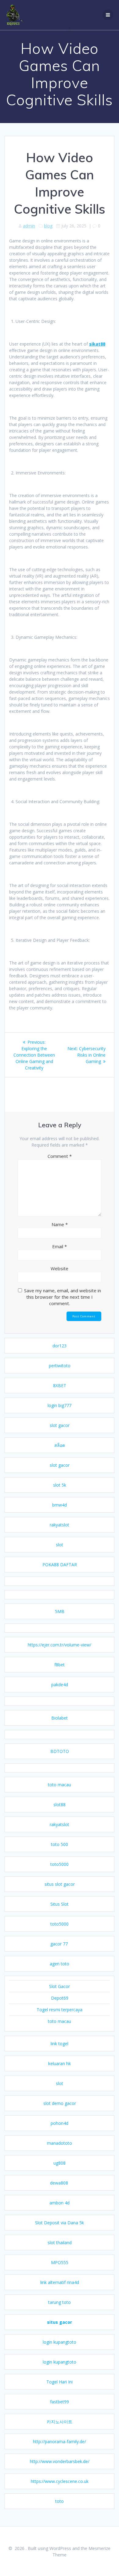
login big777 (60, 1405)
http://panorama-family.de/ (60, 2441)
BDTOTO (60, 1751)
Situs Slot (60, 1904)
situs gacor (60, 2322)
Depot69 (60, 1998)
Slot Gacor (60, 1986)
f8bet (60, 1665)
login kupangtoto (60, 2342)
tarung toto (60, 2302)
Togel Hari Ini (60, 2382)
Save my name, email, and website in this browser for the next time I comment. (63, 1297)
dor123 (60, 1346)
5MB (60, 1611)
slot (60, 1545)
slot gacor (60, 1425)
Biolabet (60, 1718)
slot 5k (60, 1485)
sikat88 (97, 344)
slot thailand (60, 2243)
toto (60, 2501)
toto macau (60, 1785)
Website (60, 1268)
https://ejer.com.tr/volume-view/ (60, 1645)
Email (60, 1246)
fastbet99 (60, 2402)
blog (48, 226)
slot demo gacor (60, 2103)
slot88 (60, 1805)
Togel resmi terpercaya (60, 2010)
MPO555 (60, 2262)
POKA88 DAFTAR (60, 1565)
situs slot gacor (60, 1884)
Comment (60, 1156)
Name (60, 1224)
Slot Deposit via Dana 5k (60, 2223)
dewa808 (60, 2183)
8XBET (60, 1385)
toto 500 (60, 1844)
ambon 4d (60, 2203)
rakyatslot (60, 1525)
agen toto (60, 1964)
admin (29, 226)
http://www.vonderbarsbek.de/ (60, 2461)
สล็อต (60, 1445)
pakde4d (60, 1685)
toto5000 (60, 1864)
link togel (60, 2044)
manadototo (60, 2143)
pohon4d (60, 2123)
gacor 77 (60, 1944)
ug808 (60, 2163)
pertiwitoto (60, 1366)
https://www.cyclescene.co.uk (60, 2481)
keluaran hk (60, 2063)
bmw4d (60, 1505)
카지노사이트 (60, 2422)
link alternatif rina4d (60, 2282)
